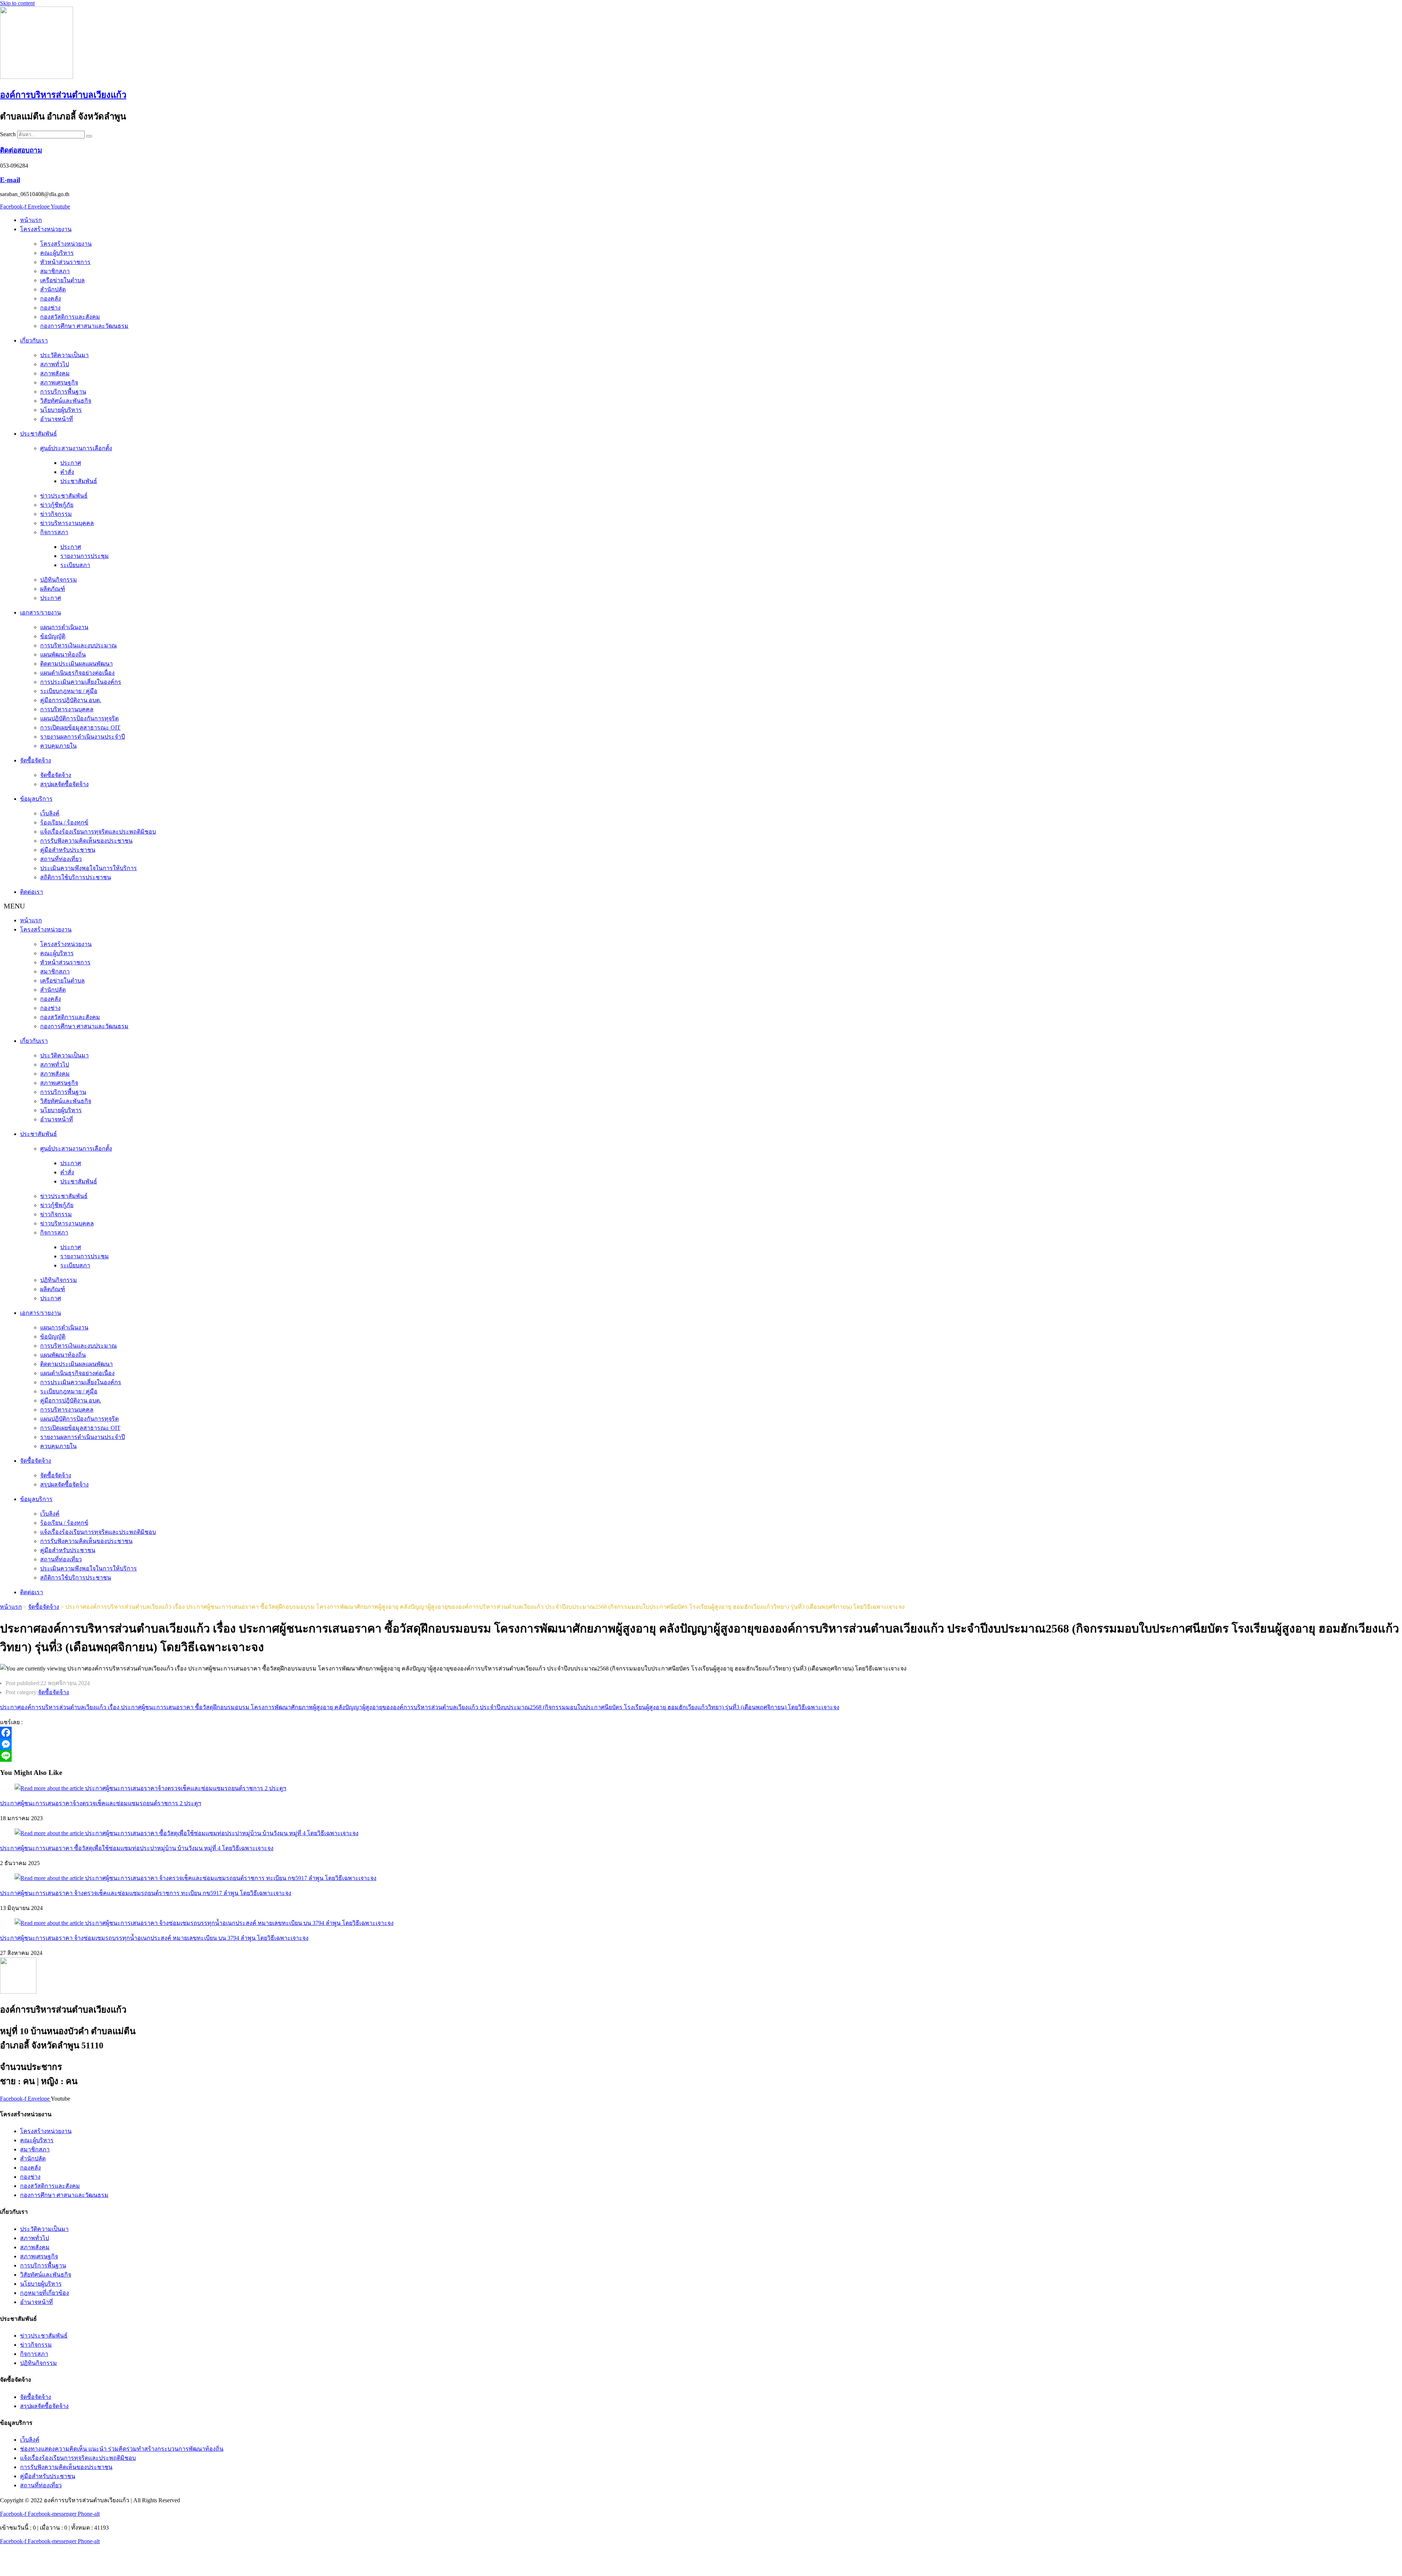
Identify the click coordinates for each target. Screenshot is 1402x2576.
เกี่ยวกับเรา (34, 340)
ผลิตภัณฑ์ (53, 589)
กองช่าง (50, 308)
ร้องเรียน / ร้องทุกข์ (64, 822)
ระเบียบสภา (75, 565)
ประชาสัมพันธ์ (39, 434)
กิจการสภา (54, 532)
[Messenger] (212, 1744)
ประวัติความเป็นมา (64, 355)
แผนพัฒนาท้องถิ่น (63, 654)
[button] (701, 906)
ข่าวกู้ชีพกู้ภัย (57, 505)
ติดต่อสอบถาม (21, 150)
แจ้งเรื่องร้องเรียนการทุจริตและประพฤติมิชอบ (98, 832)
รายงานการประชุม (85, 556)
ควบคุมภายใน (58, 746)
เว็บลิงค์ (50, 813)
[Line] (212, 1756)
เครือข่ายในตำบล (62, 280)
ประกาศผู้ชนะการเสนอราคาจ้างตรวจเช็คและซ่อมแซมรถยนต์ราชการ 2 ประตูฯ (101, 1803)
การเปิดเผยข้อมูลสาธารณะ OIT (80, 728)
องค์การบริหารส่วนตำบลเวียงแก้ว (63, 95)
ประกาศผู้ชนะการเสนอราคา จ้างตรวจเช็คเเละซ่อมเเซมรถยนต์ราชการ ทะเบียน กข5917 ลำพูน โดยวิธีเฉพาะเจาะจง (146, 1893)
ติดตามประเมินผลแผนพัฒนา (76, 664)
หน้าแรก (31, 220)
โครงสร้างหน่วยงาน (46, 229)
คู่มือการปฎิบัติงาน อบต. (71, 700)
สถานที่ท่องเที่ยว (61, 859)
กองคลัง (51, 298)
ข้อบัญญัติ (53, 636)
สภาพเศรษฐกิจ (59, 382)
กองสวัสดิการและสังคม (70, 317)
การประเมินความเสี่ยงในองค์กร (81, 682)
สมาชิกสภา (55, 271)
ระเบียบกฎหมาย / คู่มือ (69, 691)
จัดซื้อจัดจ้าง (36, 760)
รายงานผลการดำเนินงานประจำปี (83, 737)
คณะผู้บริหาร (57, 253)
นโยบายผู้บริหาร (61, 410)
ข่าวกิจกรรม (56, 514)
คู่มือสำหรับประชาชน (68, 850)
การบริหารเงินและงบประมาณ (78, 645)
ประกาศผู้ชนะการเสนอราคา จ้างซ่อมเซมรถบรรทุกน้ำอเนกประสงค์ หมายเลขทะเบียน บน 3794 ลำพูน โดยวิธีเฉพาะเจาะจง (154, 1938)
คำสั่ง (67, 472)
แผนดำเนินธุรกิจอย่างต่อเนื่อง (77, 673)
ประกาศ (71, 463)
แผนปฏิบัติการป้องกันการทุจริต (79, 718)
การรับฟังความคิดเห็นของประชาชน (86, 841)
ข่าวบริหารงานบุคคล (67, 523)
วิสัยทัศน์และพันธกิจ (66, 401)
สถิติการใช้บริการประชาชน (76, 877)
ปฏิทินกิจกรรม (59, 580)
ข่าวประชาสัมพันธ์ (64, 496)
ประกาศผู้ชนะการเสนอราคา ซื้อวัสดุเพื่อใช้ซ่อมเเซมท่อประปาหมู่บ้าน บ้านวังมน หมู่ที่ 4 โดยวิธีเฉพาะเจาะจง (137, 1848)
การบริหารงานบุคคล (67, 709)
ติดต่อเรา (32, 892)
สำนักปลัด (53, 289)
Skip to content (17, 3)
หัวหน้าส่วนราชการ (65, 262)
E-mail (10, 180)
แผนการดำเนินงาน (64, 627)
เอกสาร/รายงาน (41, 613)
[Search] (89, 136)
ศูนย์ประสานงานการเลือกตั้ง (76, 448)
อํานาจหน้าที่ (57, 419)
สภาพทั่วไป (55, 364)
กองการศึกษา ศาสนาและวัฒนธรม (84, 326)
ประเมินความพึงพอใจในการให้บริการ (89, 868)
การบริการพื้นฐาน (63, 392)
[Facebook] (212, 1733)
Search (8, 134)
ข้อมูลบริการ (36, 799)
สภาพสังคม (55, 373)
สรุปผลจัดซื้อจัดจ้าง (64, 784)
